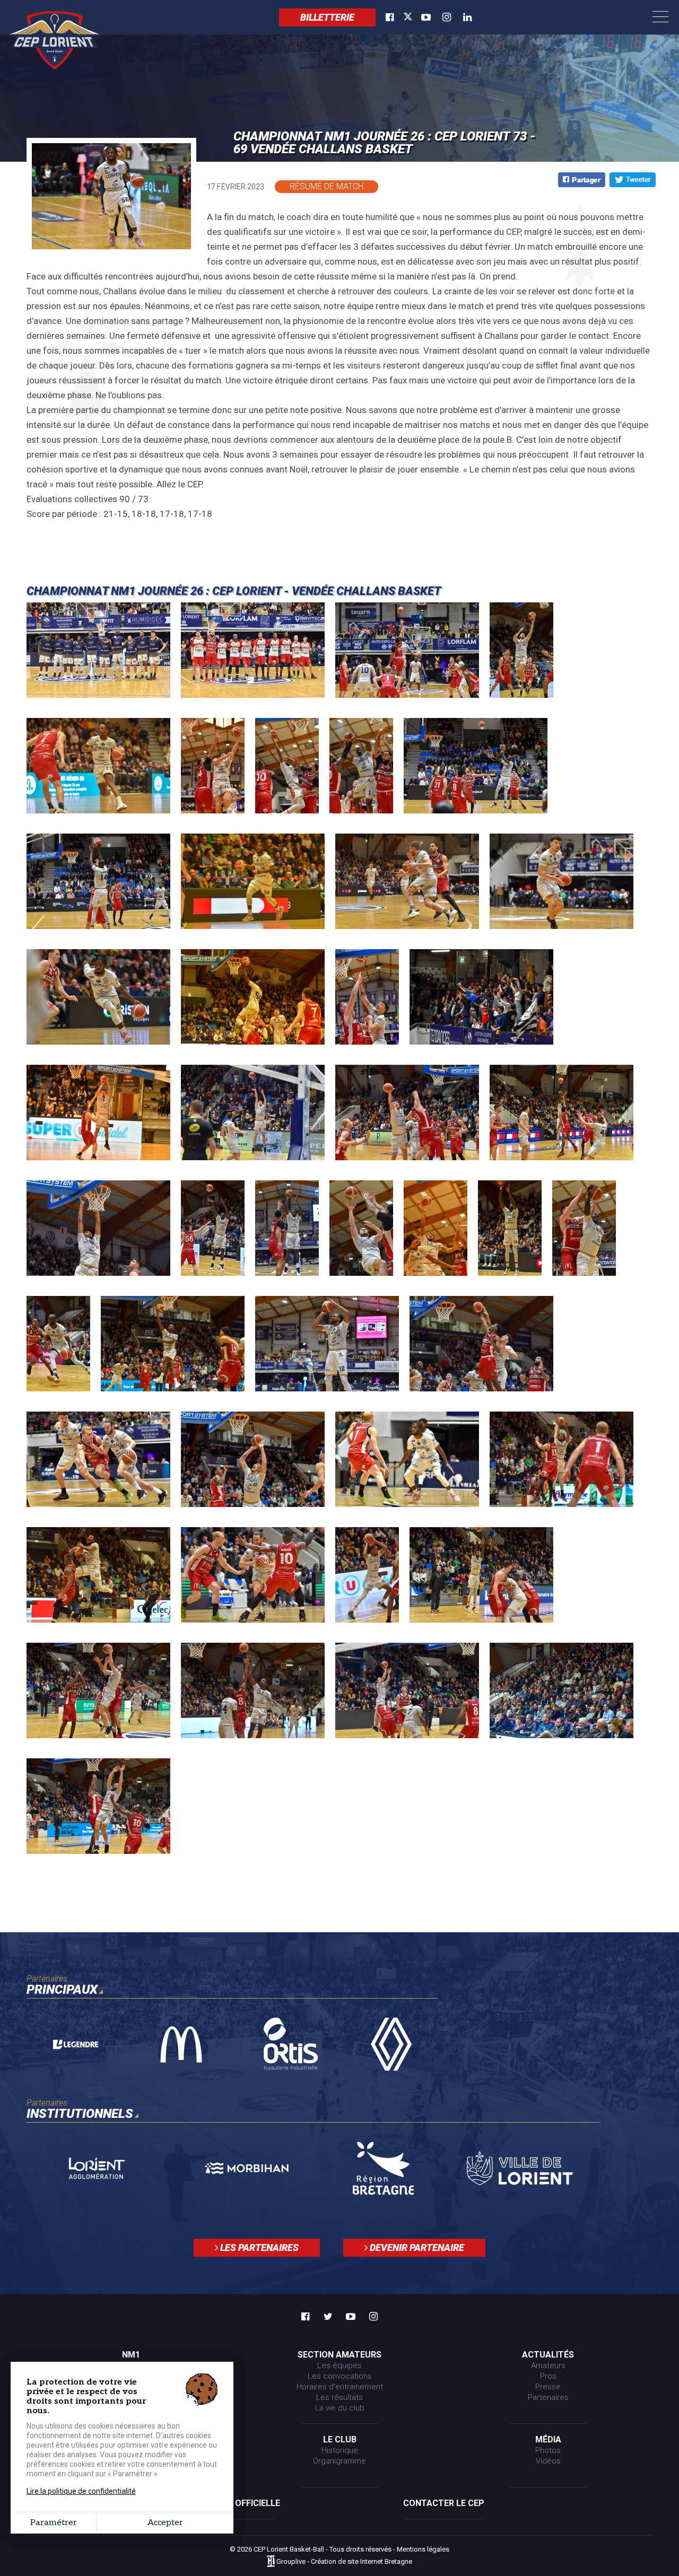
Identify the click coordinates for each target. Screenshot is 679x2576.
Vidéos (548, 2461)
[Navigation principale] (660, 17)
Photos (548, 2450)
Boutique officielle (235, 2503)
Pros (548, 2376)
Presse (548, 2387)
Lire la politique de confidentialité (81, 2491)
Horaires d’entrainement (340, 2387)
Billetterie (327, 17)
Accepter (165, 2523)
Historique (340, 2450)
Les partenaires (258, 2248)
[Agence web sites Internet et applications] (271, 2562)
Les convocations (340, 2376)
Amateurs (548, 2365)
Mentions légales (423, 2549)
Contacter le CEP (444, 2503)
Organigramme (339, 2461)
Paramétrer (54, 2523)
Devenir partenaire (416, 2248)
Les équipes (339, 2365)
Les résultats (339, 2397)
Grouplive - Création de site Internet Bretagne (344, 2562)
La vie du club (340, 2408)
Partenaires (548, 2397)
